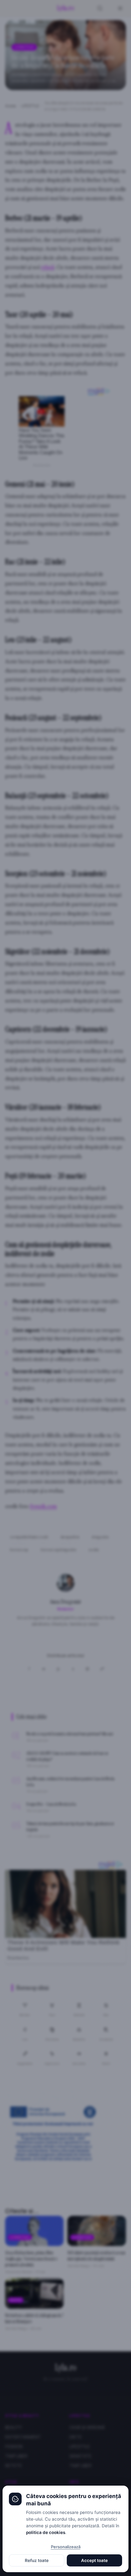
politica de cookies (46, 2532)
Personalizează (66, 2547)
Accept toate (94, 2560)
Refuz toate (37, 2560)
